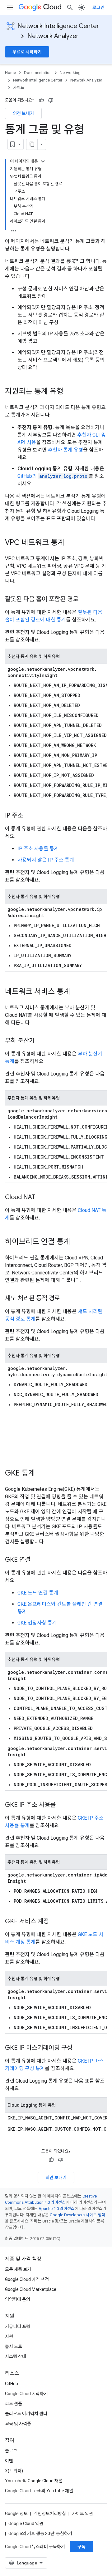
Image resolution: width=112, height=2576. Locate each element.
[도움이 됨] (41, 100)
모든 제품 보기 (18, 2269)
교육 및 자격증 (18, 2424)
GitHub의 (52, 476)
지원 (9, 2336)
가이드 (19, 88)
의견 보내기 (23, 113)
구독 (82, 2547)
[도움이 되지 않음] (51, 100)
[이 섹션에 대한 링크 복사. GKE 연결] (37, 1560)
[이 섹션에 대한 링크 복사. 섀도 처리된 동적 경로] (66, 1299)
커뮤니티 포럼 (18, 2326)
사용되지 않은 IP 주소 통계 (46, 860)
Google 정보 (16, 2514)
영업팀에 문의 (18, 2299)
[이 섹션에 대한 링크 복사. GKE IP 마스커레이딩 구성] (79, 2048)
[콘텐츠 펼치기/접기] (43, 161)
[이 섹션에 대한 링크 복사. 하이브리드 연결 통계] (77, 1242)
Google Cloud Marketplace (31, 2289)
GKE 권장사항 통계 (37, 1623)
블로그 (11, 2451)
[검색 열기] (70, 7)
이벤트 (11, 2461)
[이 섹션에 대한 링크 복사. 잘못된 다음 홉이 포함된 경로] (85, 600)
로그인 (98, 7)
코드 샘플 (14, 2404)
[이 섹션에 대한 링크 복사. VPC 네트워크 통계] (71, 543)
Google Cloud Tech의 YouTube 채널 (39, 2491)
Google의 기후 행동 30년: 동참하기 (40, 2534)
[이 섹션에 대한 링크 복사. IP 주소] (29, 816)
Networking (70, 73)
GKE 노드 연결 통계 (38, 1593)
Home (10, 73)
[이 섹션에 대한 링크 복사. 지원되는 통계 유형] (70, 392)
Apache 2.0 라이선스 (57, 2209)
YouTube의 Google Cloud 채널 (34, 2481)
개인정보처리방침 (50, 2514)
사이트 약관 (82, 2514)
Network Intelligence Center (58, 26)
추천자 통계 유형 (65, 450)
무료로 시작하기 (27, 52)
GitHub (12, 2384)
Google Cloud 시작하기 (26, 2394)
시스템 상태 (16, 2356)
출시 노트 (14, 2346)
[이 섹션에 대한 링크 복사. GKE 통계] (41, 1474)
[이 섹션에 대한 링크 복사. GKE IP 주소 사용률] (62, 1805)
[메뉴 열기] (10, 7)
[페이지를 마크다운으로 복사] (32, 144)
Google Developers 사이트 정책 (77, 2215)
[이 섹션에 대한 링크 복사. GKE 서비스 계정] (55, 1922)
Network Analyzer (53, 36)
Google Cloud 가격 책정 (27, 2279)
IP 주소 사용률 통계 (38, 849)
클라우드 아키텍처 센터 (26, 2414)
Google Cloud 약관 (26, 2524)
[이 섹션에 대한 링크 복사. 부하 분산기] (41, 1041)
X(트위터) (14, 2471)
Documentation (38, 73)
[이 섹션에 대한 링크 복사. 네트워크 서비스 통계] (77, 992)
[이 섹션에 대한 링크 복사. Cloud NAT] (41, 1198)
